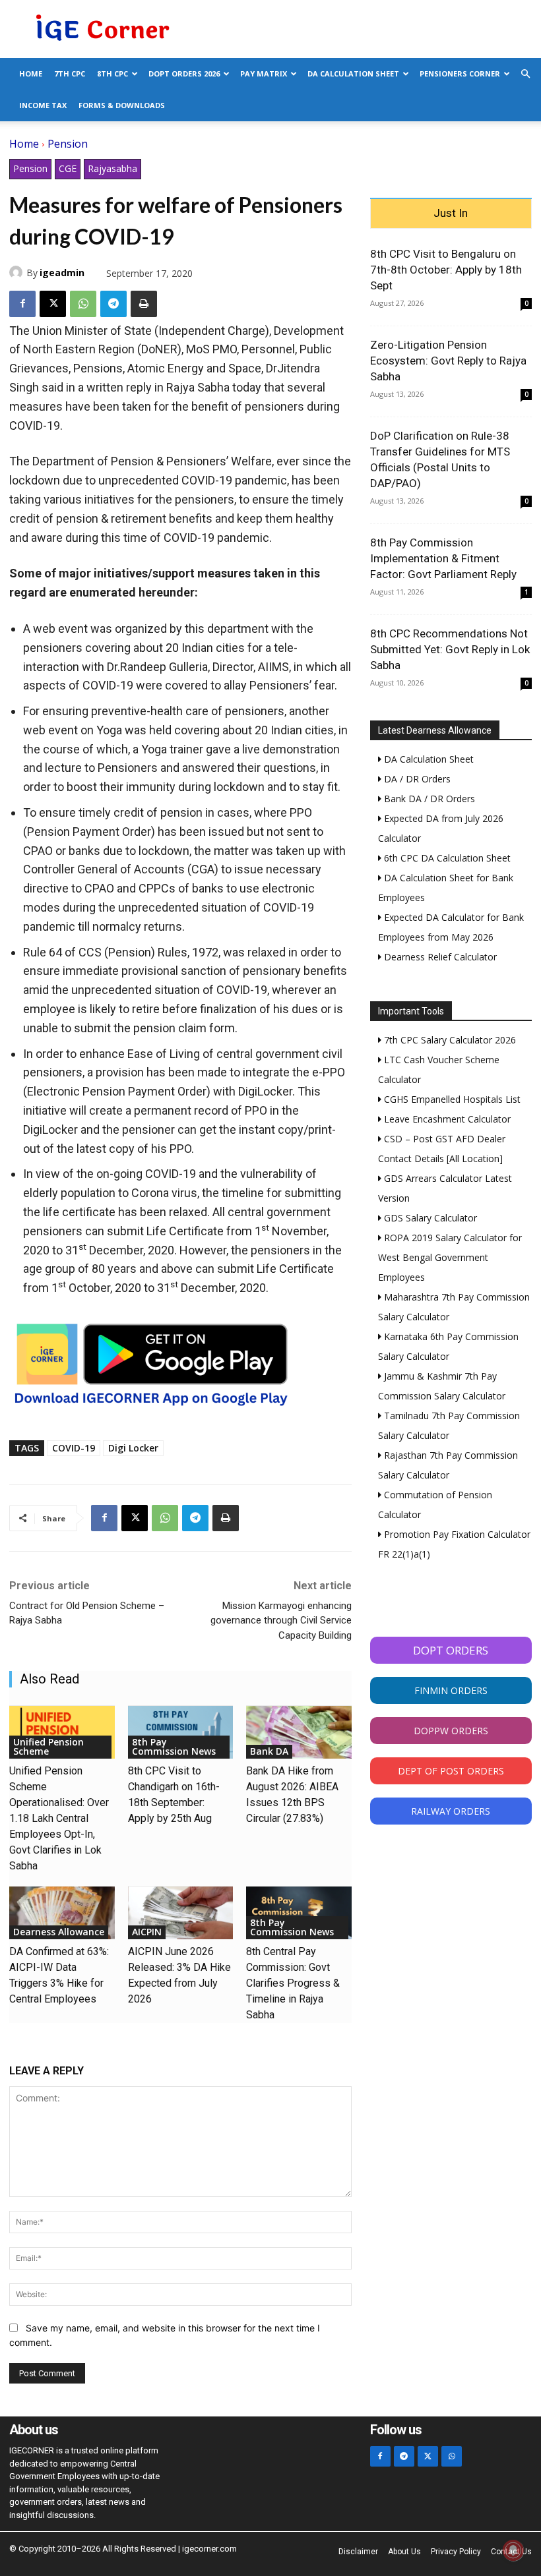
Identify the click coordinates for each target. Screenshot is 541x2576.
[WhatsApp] (83, 304)
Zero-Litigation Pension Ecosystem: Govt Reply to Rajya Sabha (448, 361)
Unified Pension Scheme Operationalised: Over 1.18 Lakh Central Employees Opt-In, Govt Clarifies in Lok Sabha (59, 1818)
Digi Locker (133, 1448)
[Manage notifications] (513, 2550)
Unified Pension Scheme (48, 1746)
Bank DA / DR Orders (428, 799)
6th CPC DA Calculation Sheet (446, 858)
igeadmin (62, 273)
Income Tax (43, 105)
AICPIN (147, 1932)
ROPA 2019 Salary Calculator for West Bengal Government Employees (450, 1257)
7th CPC (70, 73)
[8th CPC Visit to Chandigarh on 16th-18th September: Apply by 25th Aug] (181, 1732)
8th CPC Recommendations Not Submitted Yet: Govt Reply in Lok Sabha (450, 649)
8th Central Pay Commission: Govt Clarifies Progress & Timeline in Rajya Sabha (293, 1983)
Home (31, 73)
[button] (525, 74)
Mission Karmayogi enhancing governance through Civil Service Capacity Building (281, 1621)
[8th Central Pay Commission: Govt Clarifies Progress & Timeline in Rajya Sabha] (299, 1913)
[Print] (144, 304)
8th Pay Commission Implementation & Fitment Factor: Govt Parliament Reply (443, 558)
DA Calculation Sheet (353, 73)
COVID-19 (74, 1448)
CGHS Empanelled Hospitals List (451, 1099)
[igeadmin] (18, 272)
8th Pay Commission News (174, 1746)
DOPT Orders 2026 (184, 73)
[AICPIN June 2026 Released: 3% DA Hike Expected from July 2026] (181, 1913)
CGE (68, 168)
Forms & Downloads (122, 105)
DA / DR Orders (416, 779)
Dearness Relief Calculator (439, 957)
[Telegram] (113, 304)
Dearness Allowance (59, 1932)
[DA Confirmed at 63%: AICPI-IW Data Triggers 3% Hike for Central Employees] (62, 1913)
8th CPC (112, 73)
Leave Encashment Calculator (446, 1119)
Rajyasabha (112, 168)
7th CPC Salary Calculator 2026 (449, 1040)
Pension (68, 144)
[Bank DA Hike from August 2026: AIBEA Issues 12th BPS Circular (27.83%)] (299, 1732)
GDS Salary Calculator (429, 1218)
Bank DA (269, 1751)
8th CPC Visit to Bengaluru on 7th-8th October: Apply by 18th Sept (446, 270)
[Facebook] (22, 304)
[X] (53, 304)
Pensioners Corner (460, 73)
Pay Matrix (264, 73)
